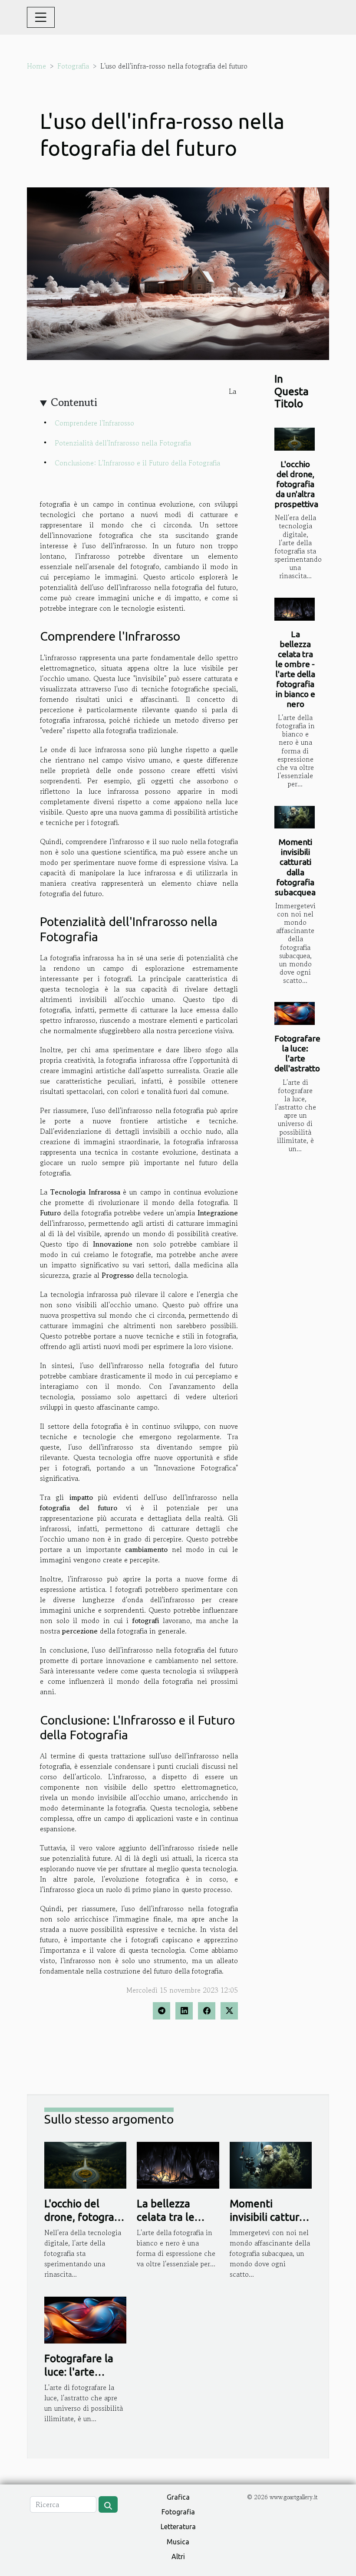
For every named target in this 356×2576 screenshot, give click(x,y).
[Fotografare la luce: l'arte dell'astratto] (295, 1013)
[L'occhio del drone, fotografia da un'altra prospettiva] (295, 439)
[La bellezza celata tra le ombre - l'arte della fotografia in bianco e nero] (295, 609)
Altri (178, 2556)
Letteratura (178, 2527)
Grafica (178, 2497)
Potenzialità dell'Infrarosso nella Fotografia (123, 443)
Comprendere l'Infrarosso (94, 423)
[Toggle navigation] (41, 17)
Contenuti (74, 402)
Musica (178, 2542)
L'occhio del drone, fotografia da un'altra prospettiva (296, 484)
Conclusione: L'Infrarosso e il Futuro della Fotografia (137, 463)
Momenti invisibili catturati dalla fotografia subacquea (295, 867)
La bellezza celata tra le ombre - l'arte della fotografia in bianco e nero (295, 669)
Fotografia (73, 66)
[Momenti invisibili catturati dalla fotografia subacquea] (295, 817)
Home (36, 66)
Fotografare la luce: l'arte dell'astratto (297, 1053)
